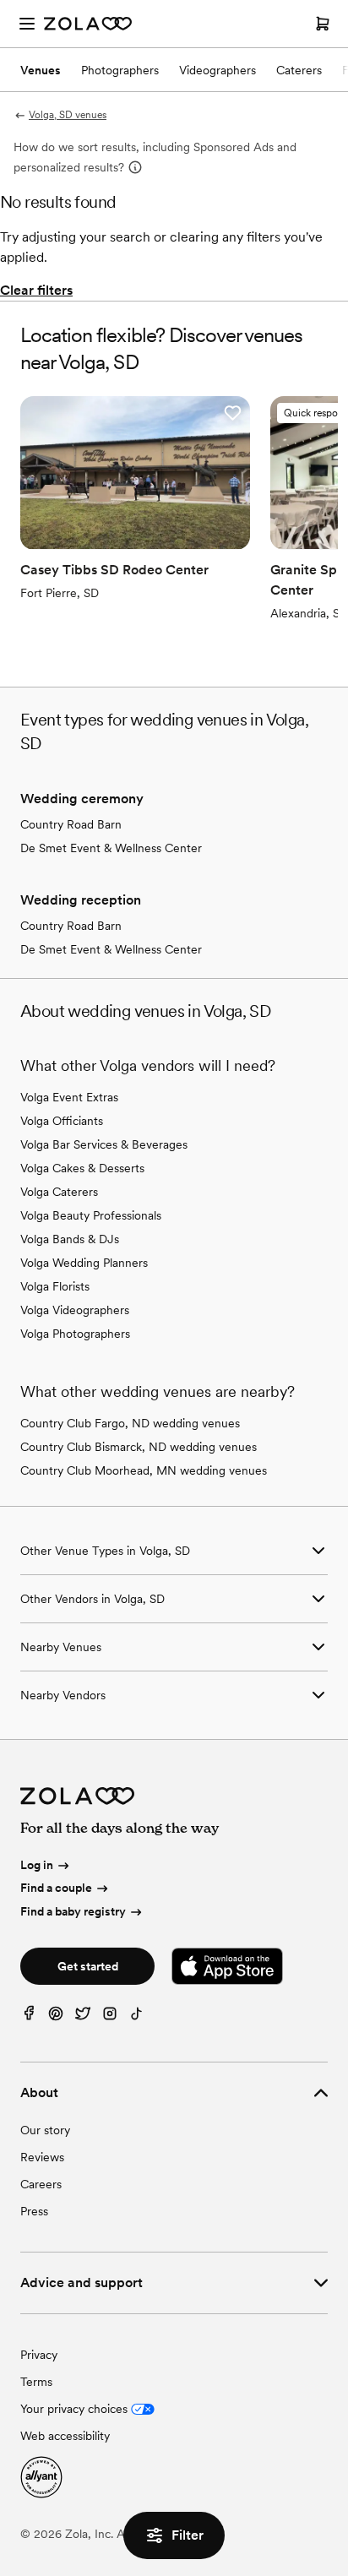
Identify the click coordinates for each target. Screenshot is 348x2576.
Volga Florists (55, 1286)
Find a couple (56, 1888)
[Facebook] (29, 2017)
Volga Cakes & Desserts (82, 1168)
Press (34, 2211)
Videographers (217, 70)
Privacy (39, 2355)
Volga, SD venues (68, 115)
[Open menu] (27, 24)
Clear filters (36, 290)
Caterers (299, 70)
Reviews (42, 2157)
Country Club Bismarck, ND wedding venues (139, 1447)
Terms (36, 2382)
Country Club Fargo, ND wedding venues (130, 1423)
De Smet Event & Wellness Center (111, 848)
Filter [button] (188, 2535)
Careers (41, 2184)
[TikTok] (137, 2017)
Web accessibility (65, 2436)
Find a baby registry (73, 1911)
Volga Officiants (62, 1121)
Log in (37, 1865)
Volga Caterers (59, 1192)
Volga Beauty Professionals (91, 1215)
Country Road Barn (71, 824)
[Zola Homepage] (88, 24)
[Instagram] (110, 2017)
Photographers (120, 70)
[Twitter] (83, 2017)
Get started (88, 1966)
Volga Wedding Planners (84, 1263)
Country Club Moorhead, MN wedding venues (144, 1470)
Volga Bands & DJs (70, 1239)
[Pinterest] (56, 2017)
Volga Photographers (75, 1334)
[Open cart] (323, 24)
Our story (45, 2130)
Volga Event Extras (69, 1097)
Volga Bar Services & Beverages (104, 1144)
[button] (232, 413)
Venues (41, 70)
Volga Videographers (75, 1310)
